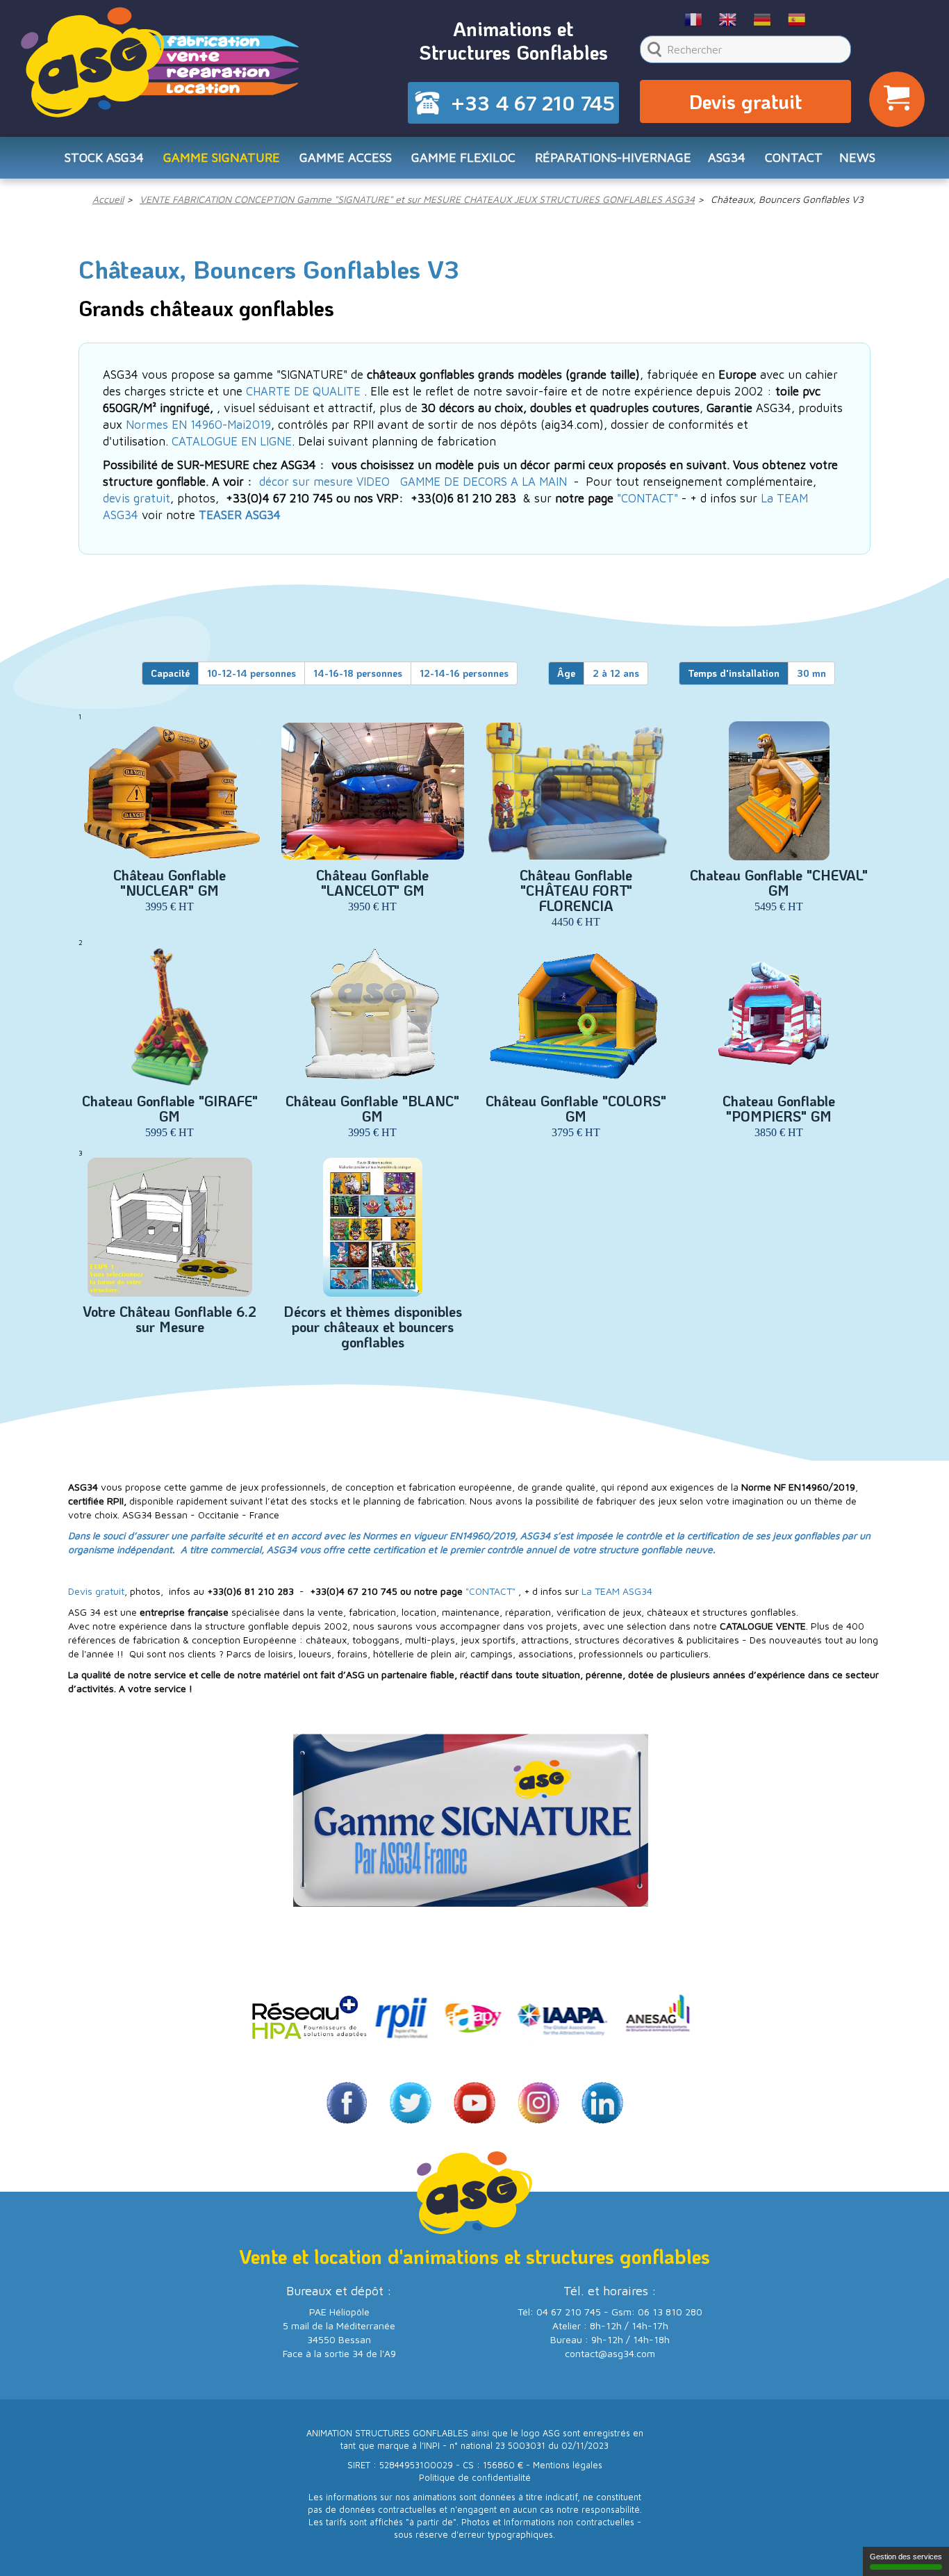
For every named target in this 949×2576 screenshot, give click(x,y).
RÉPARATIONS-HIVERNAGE (613, 157)
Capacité (170, 673)
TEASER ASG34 (240, 515)
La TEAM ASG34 (617, 1591)
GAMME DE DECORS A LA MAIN (484, 482)
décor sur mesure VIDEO (324, 482)
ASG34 (727, 157)
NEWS (857, 157)
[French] (694, 19)
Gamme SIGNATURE (222, 157)
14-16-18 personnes (358, 673)
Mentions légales (568, 2465)
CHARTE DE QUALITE (303, 391)
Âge (566, 673)
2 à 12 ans (616, 673)
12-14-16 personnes (464, 673)
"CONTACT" (647, 498)
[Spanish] (797, 19)
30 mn (811, 673)
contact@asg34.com (610, 2353)
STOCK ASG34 (104, 157)
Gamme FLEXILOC (463, 157)
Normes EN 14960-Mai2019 (198, 425)
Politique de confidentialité (475, 2478)
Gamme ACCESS (346, 157)
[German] (762, 19)
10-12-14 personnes (251, 673)
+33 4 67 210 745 (533, 103)
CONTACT (794, 157)
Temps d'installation (734, 673)
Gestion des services (906, 2557)
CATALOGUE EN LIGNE (232, 441)
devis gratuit (137, 498)
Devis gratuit (745, 101)
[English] (728, 19)
